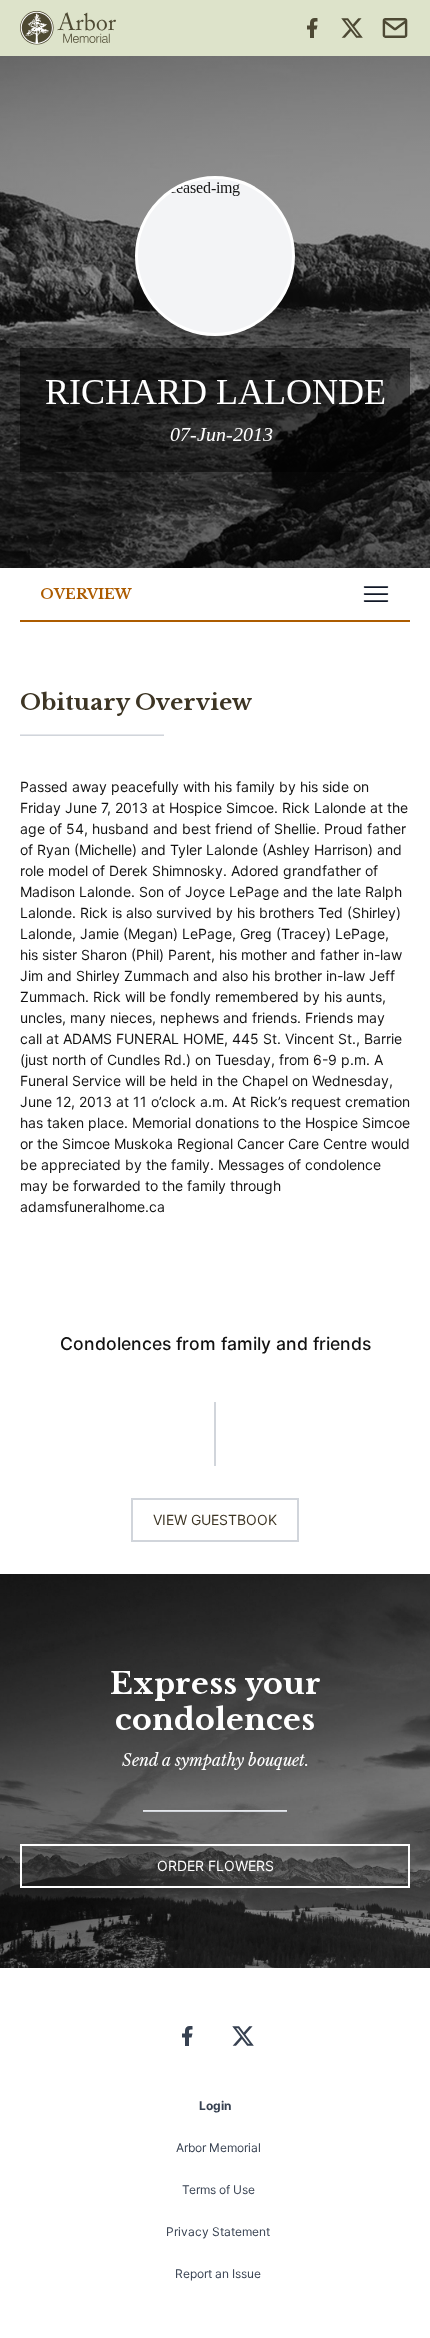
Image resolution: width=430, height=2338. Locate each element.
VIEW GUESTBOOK (215, 1519)
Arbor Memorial (218, 2147)
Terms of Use (218, 2189)
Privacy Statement (218, 2231)
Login (215, 2105)
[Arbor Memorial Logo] (68, 28)
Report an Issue (218, 2273)
